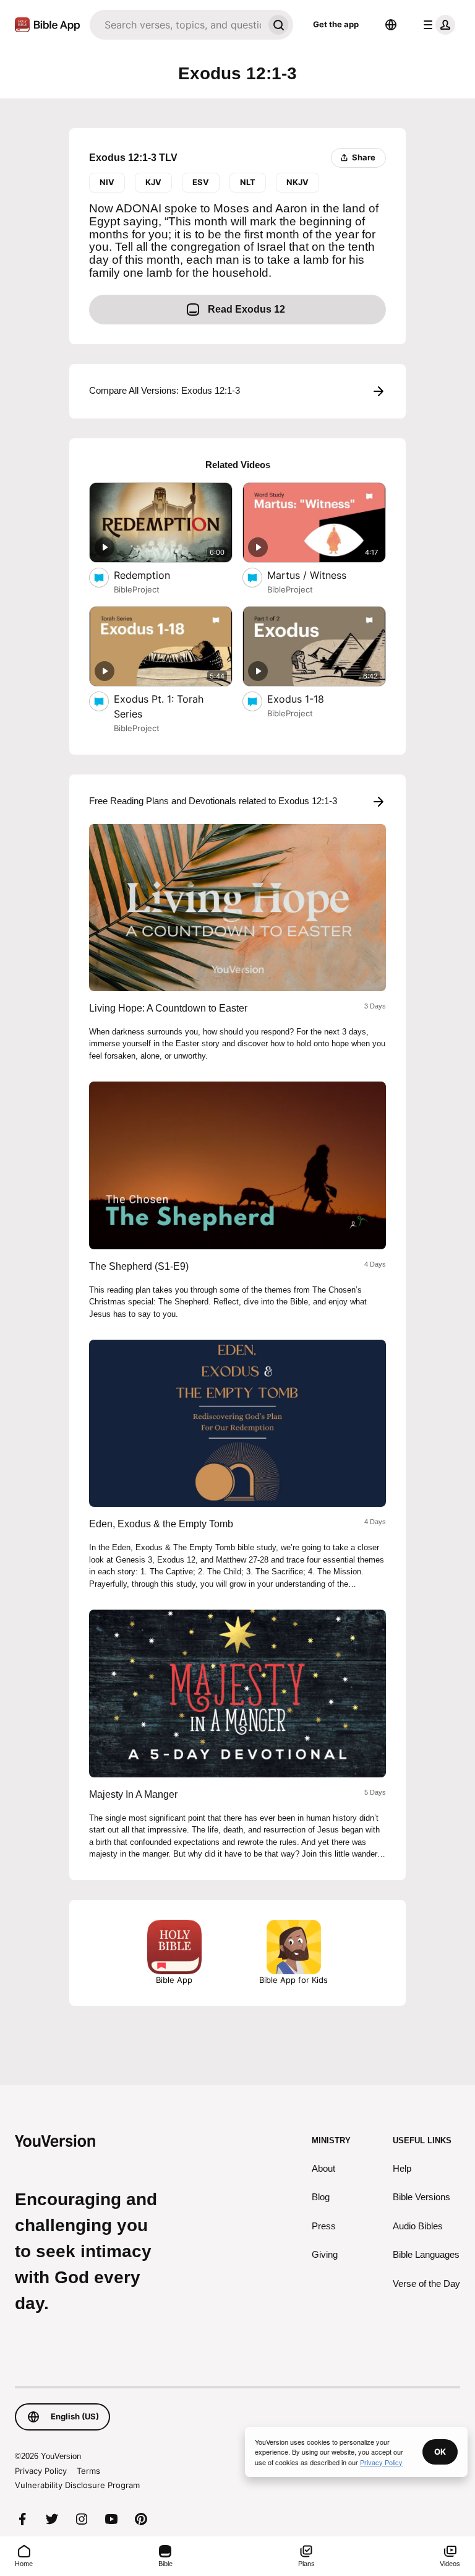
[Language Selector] (391, 25)
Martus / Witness (319, 575)
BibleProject (137, 589)
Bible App (174, 1980)
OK (440, 2452)
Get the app (336, 24)
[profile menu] (437, 25)
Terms (88, 2471)
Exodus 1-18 (309, 699)
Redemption (155, 575)
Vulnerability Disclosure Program (77, 2485)
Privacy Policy (41, 2471)
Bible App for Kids (293, 1980)
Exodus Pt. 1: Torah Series (159, 706)
